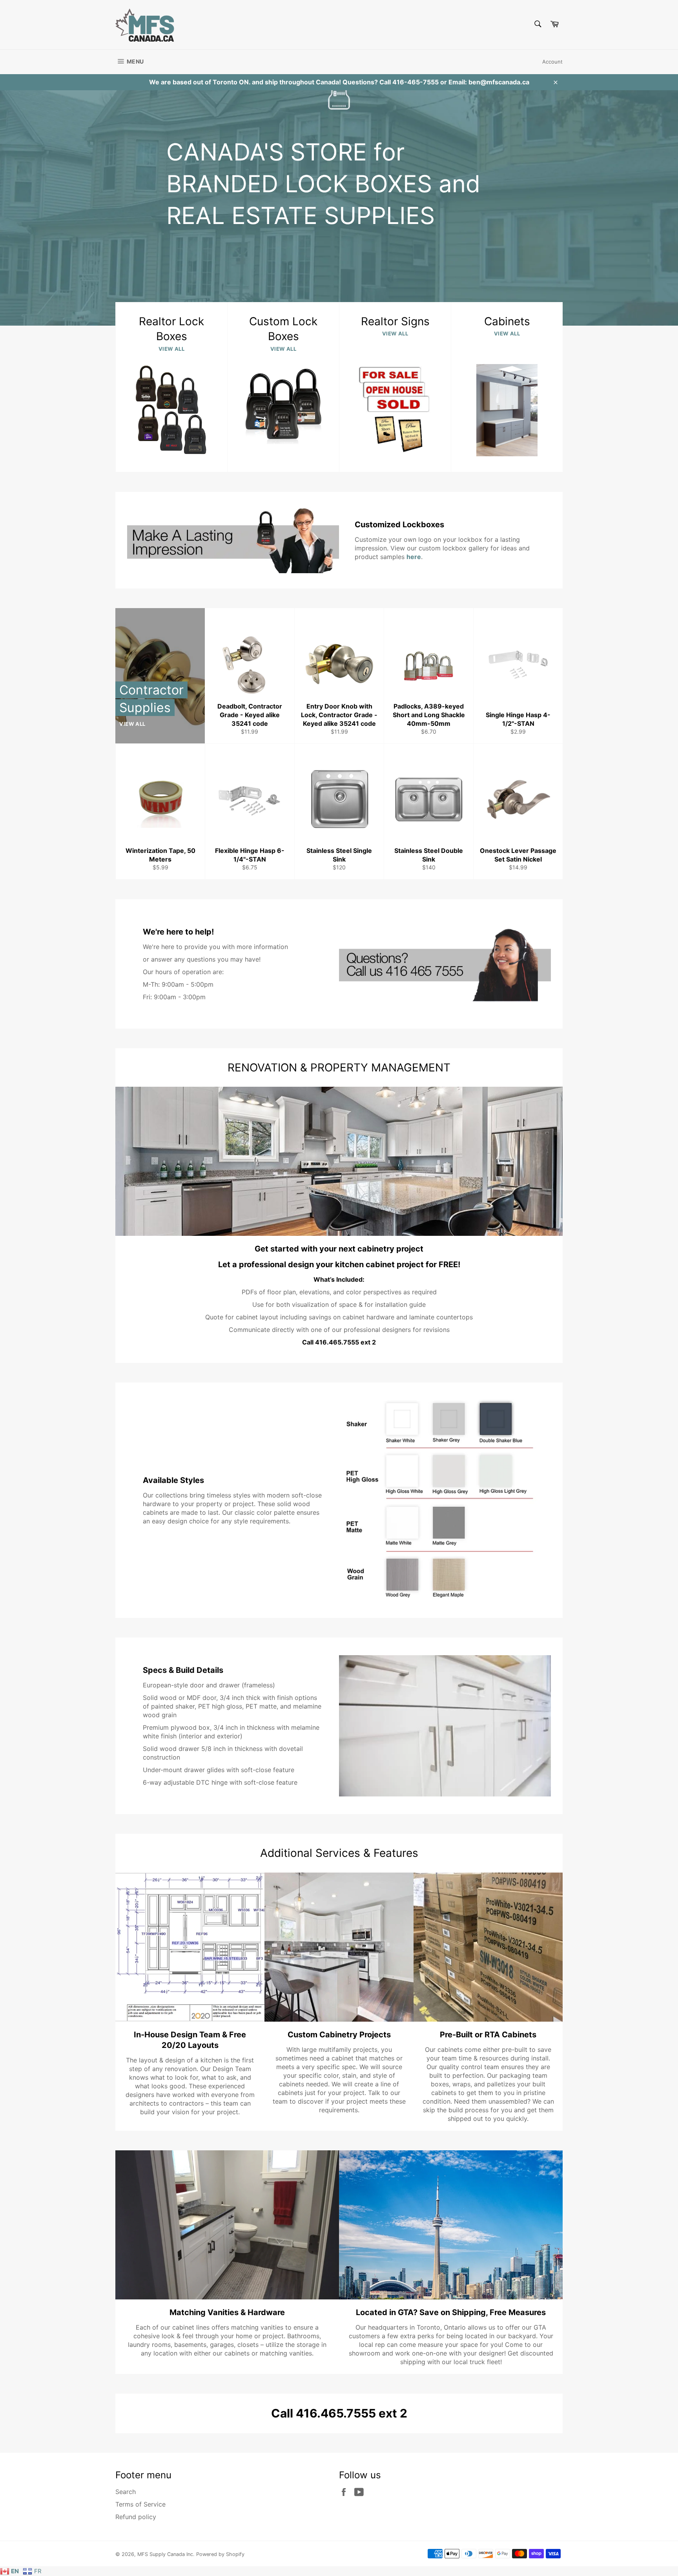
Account (552, 62)
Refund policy (136, 2517)
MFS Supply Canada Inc (165, 2554)
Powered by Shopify (220, 2554)
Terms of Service (140, 2504)
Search (126, 2492)
